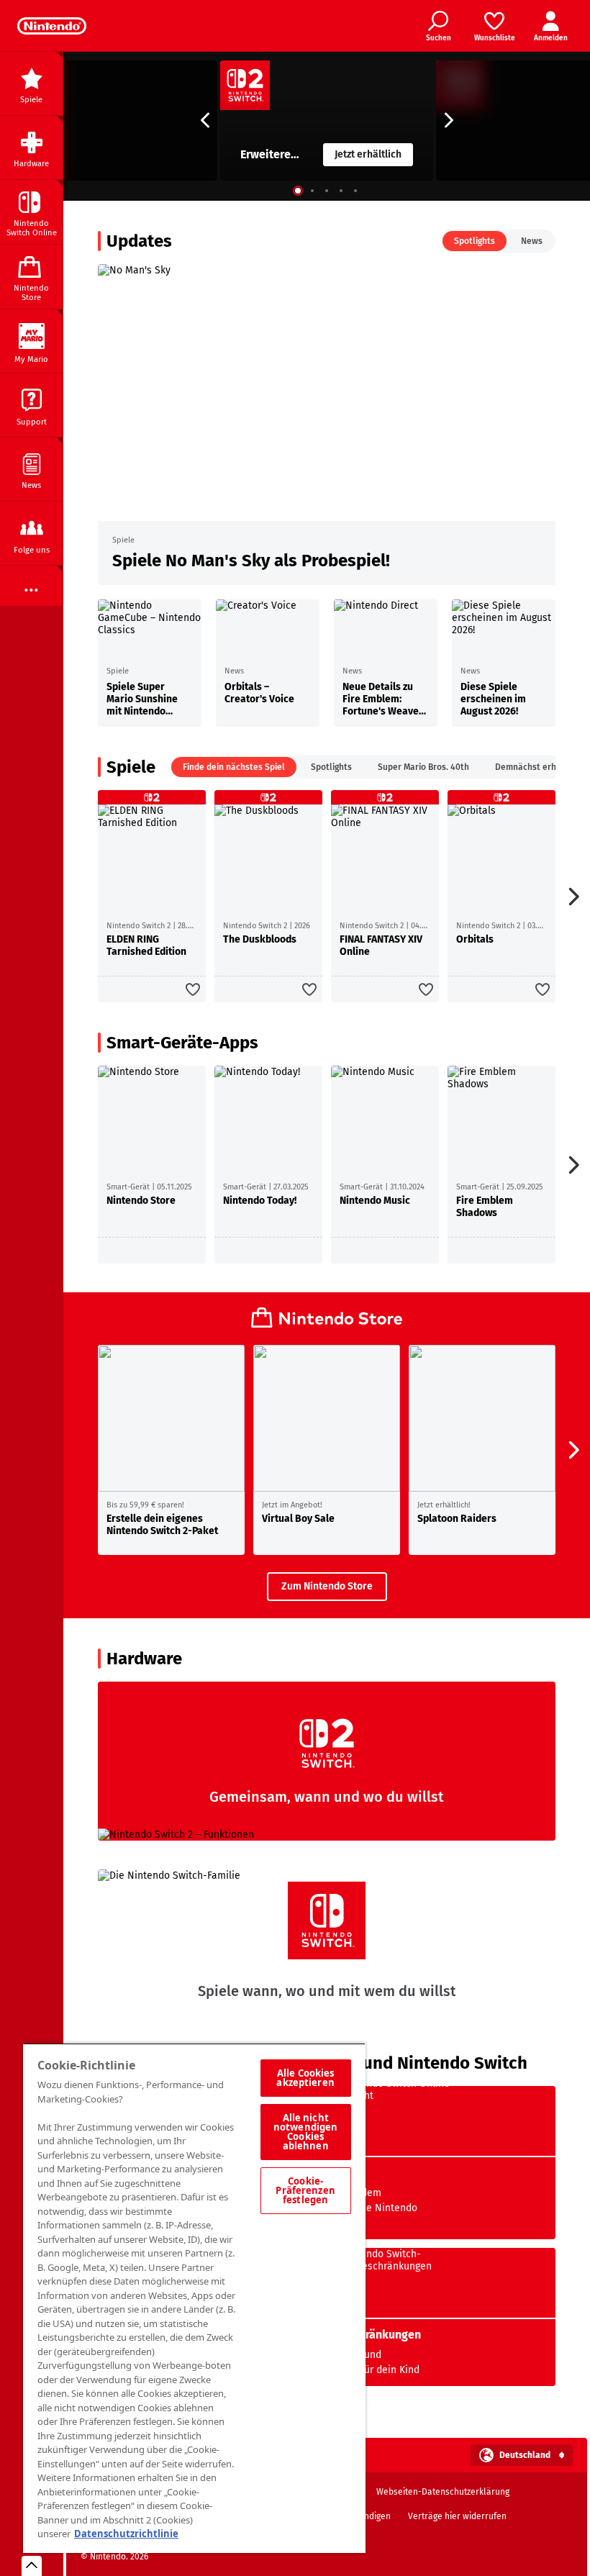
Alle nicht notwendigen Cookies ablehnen (305, 2132)
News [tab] (532, 241)
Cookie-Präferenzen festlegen (305, 2190)
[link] (52, 26)
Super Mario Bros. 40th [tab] (423, 767)
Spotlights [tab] (475, 241)
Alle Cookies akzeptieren (305, 2078)
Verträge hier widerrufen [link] (457, 2516)
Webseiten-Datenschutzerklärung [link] (443, 2492)
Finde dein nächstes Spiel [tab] (234, 767)
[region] (194, 2298)
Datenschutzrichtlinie (126, 2534)
